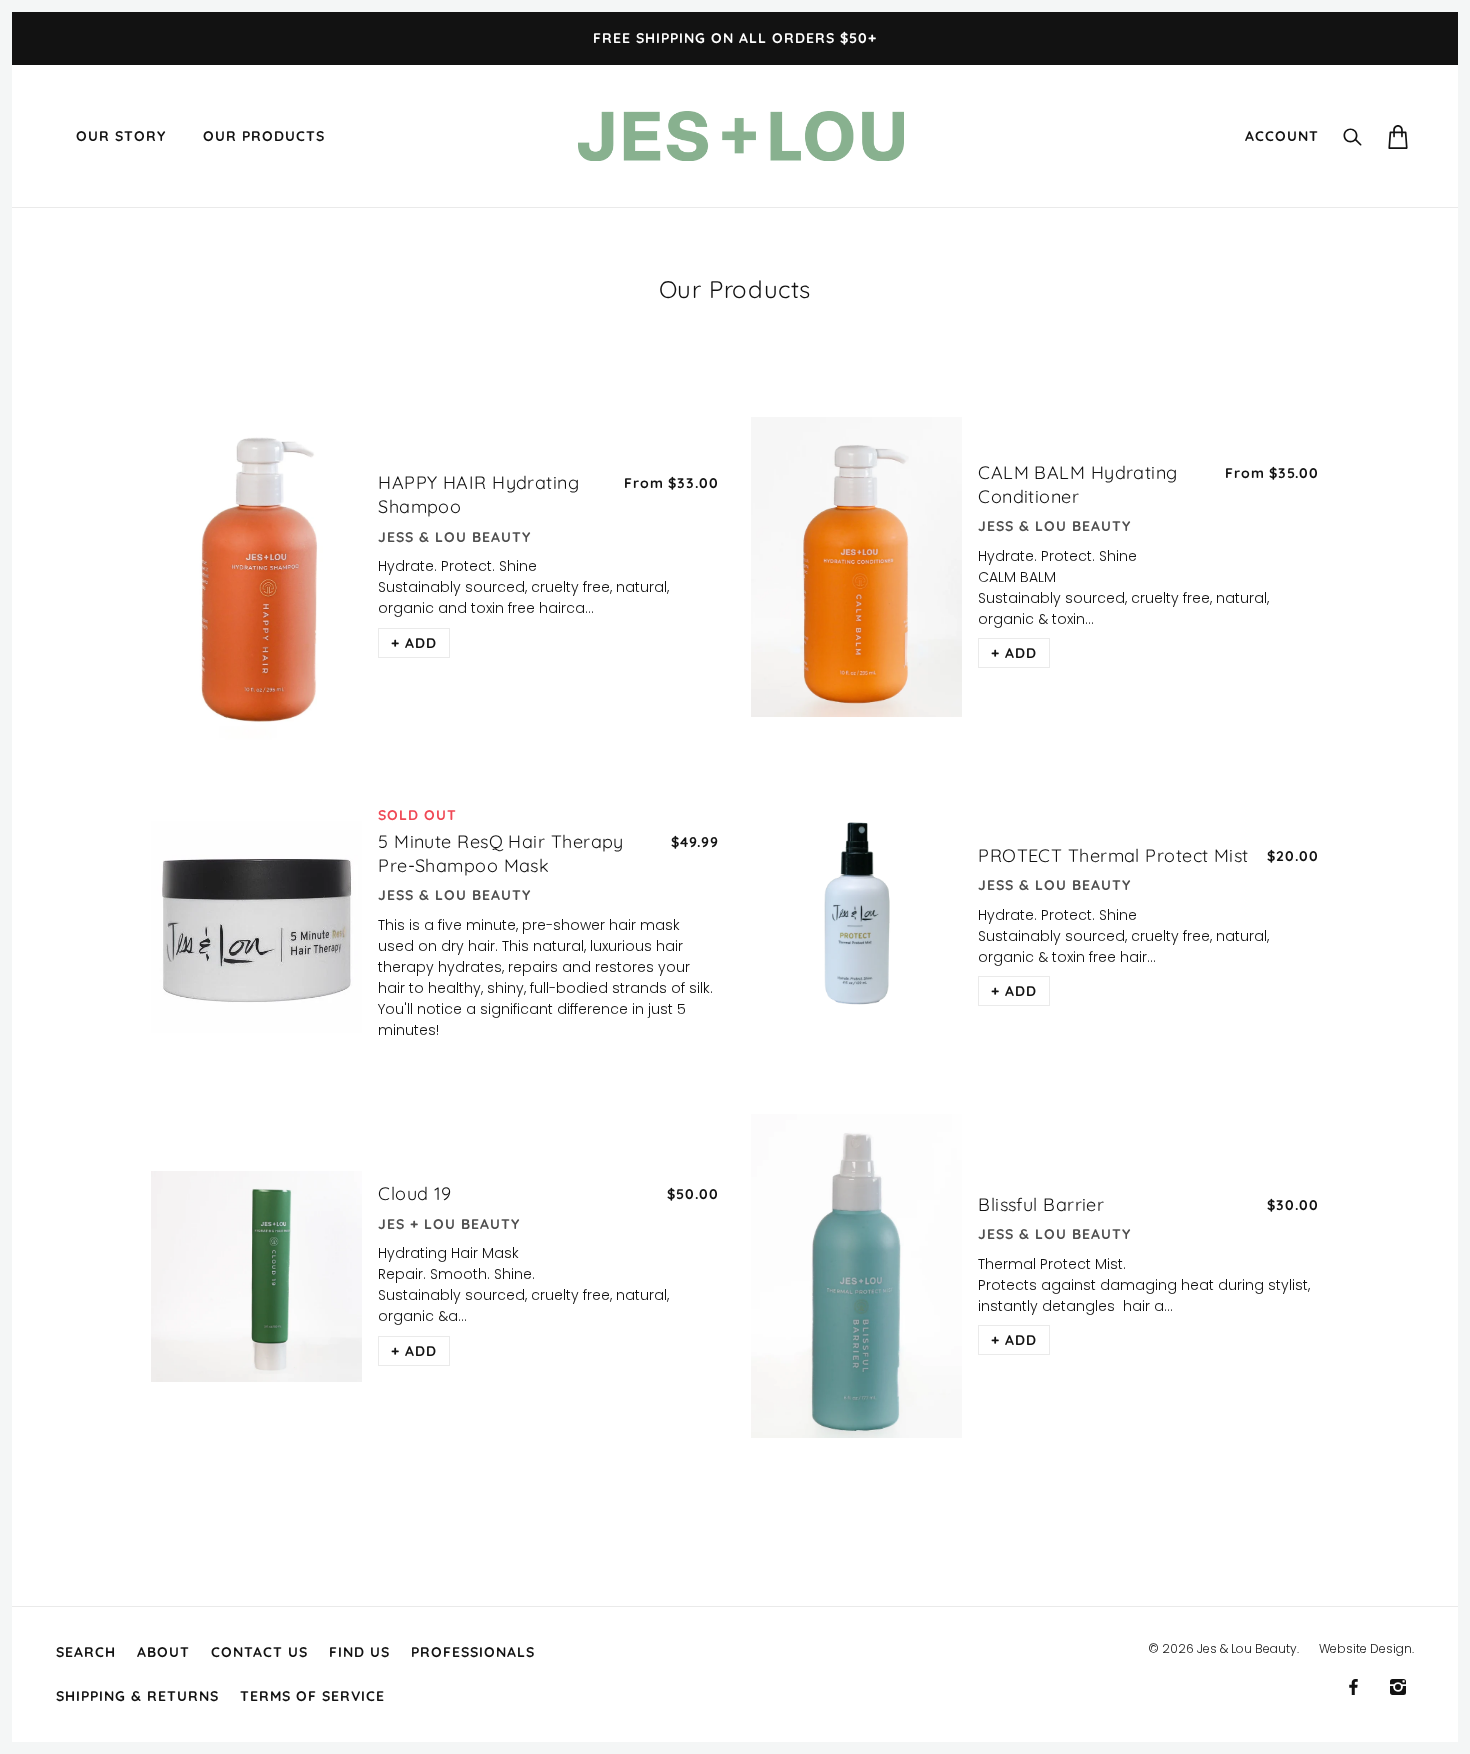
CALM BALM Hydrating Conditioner (1078, 484)
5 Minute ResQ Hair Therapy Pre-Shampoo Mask (501, 853)
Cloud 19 (415, 1193)
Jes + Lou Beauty (449, 1224)
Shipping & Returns (137, 1696)
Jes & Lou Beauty (1247, 1648)
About (163, 1652)
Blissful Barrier (1041, 1204)
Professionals (473, 1652)
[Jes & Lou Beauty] (741, 135)
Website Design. (1366, 1648)
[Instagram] (1398, 1687)
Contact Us (259, 1652)
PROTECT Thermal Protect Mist (1113, 855)
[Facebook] (1353, 1687)
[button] (414, 643)
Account (1282, 136)
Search (86, 1652)
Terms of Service (312, 1696)
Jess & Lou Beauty (454, 537)
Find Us (359, 1652)
